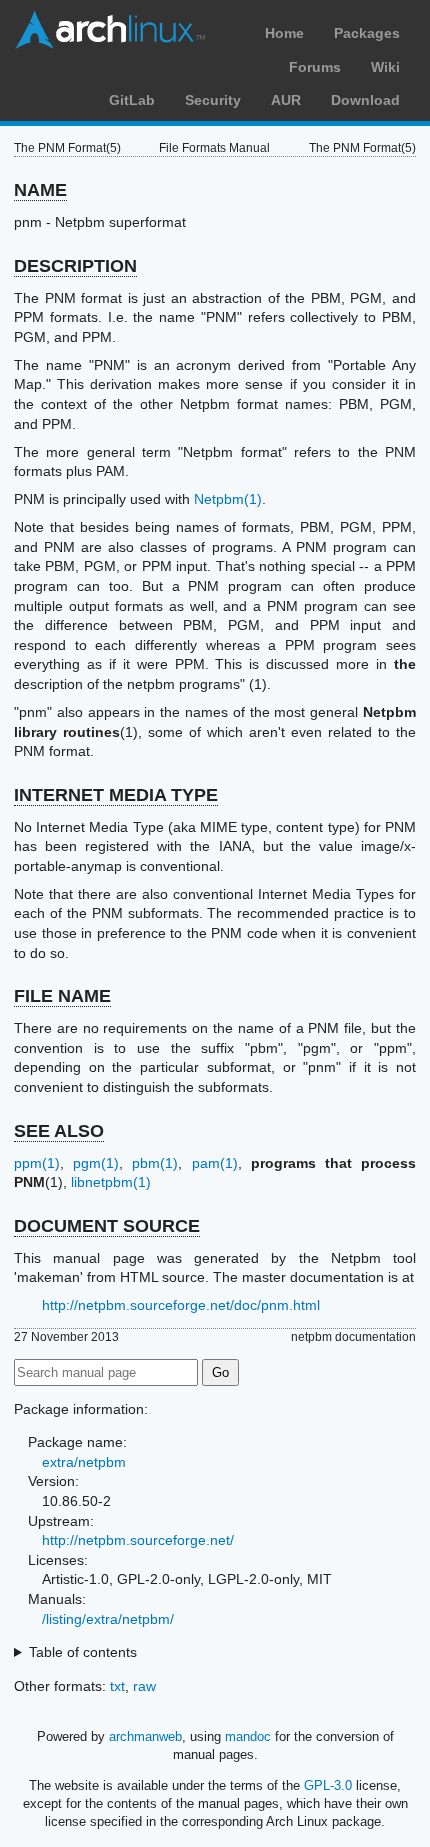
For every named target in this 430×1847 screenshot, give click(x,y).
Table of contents (83, 1652)
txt (117, 1686)
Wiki (385, 67)
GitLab (132, 100)
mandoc (248, 1736)
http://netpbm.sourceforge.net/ (138, 1540)
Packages (367, 33)
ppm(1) (37, 1163)
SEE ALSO (59, 1131)
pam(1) (215, 1163)
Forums (315, 67)
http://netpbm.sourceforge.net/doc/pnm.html (181, 1305)
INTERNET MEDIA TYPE (116, 795)
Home (284, 33)
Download (365, 100)
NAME (40, 190)
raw (144, 1686)
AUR (286, 100)
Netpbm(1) (228, 499)
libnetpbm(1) (111, 1182)
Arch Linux (110, 30)
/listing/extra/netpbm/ (108, 1619)
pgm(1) (96, 1163)
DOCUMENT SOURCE (107, 1226)
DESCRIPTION (75, 266)
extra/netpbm (84, 1462)
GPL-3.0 (328, 1785)
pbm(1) (155, 1163)
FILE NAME (62, 996)
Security (213, 100)
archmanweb (145, 1736)
